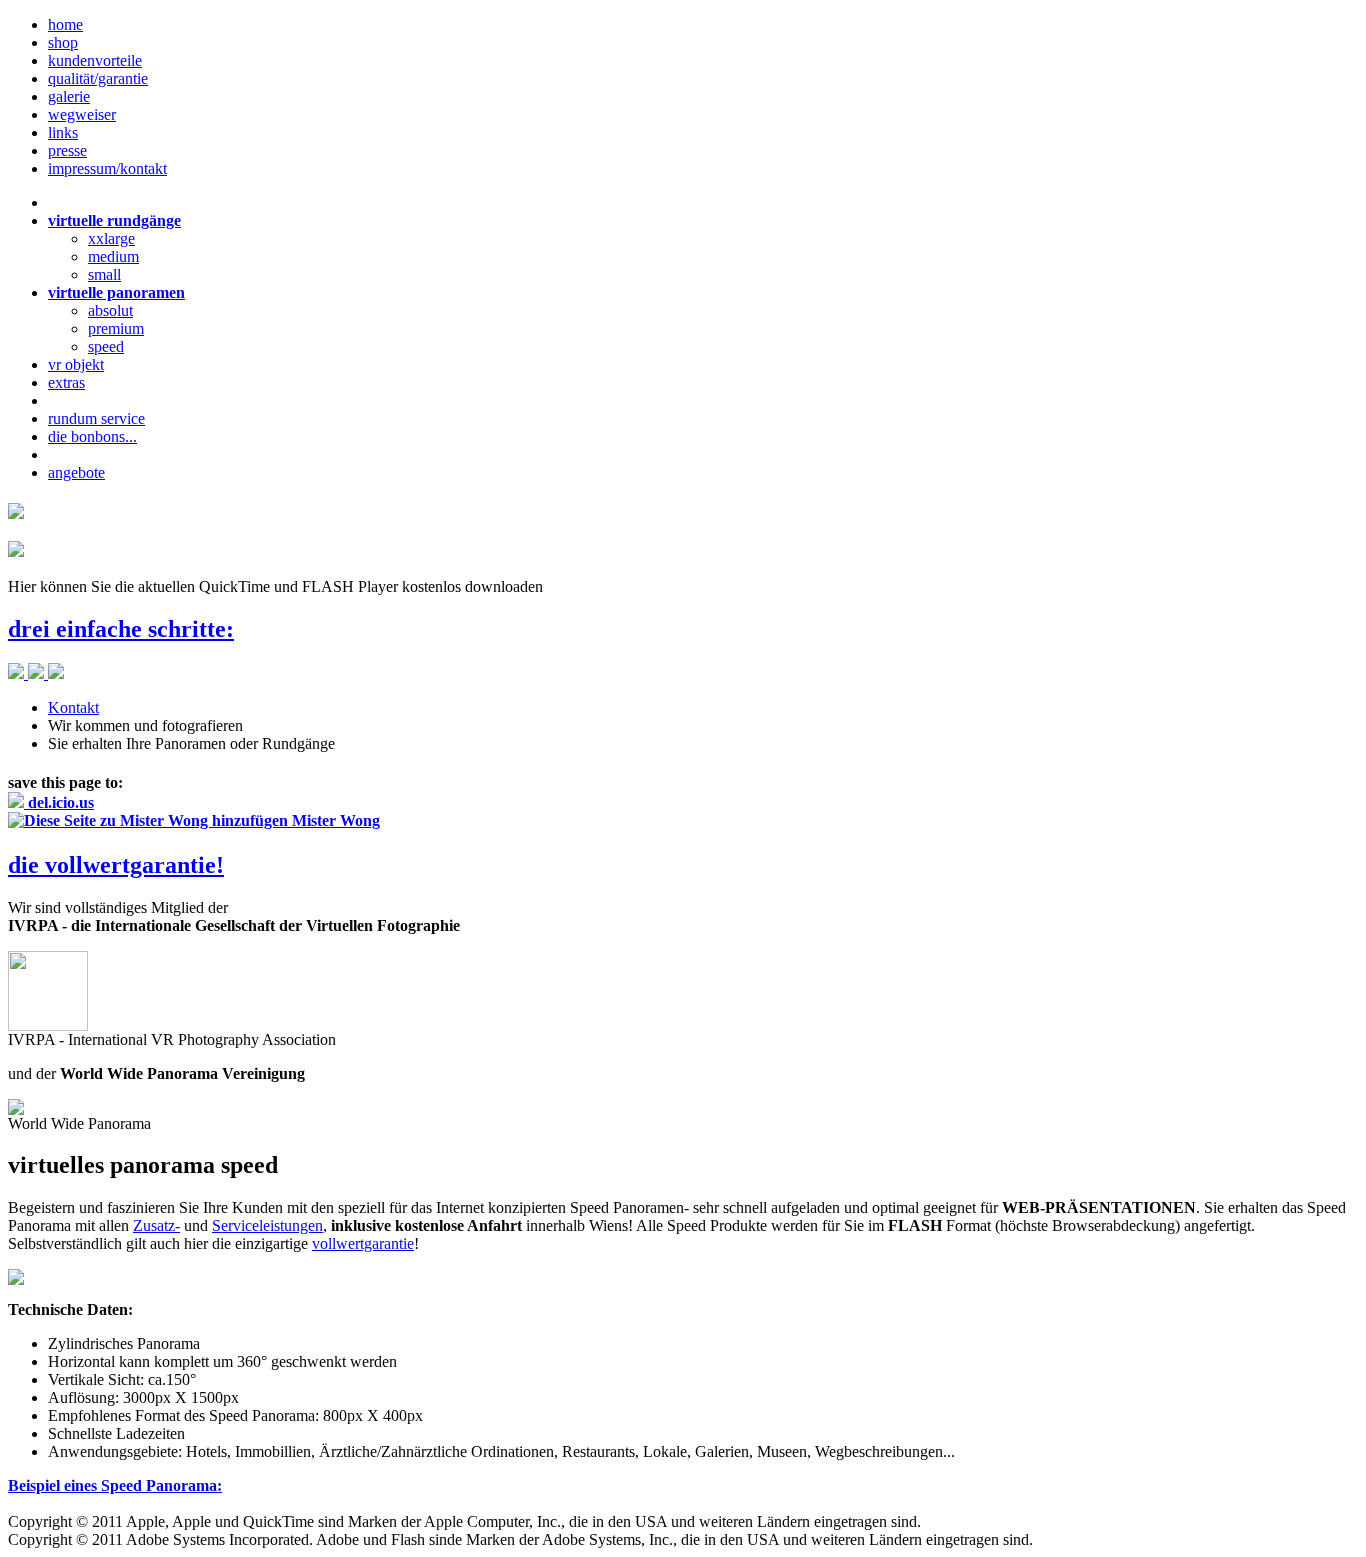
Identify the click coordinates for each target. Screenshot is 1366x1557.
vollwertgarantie (363, 1243)
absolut (110, 310)
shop (63, 42)
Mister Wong (334, 820)
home (65, 24)
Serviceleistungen (267, 1225)
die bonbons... (92, 436)
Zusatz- (156, 1225)
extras (66, 382)
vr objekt (76, 364)
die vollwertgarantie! (116, 865)
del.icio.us (59, 802)
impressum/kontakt (107, 168)
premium (116, 328)
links (63, 132)
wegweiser (82, 114)
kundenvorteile (95, 60)
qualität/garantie (98, 78)
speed (106, 346)
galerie (69, 96)
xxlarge (111, 238)
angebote (76, 472)
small (104, 274)
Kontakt (73, 707)
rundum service (96, 418)
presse (67, 150)
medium (113, 256)
